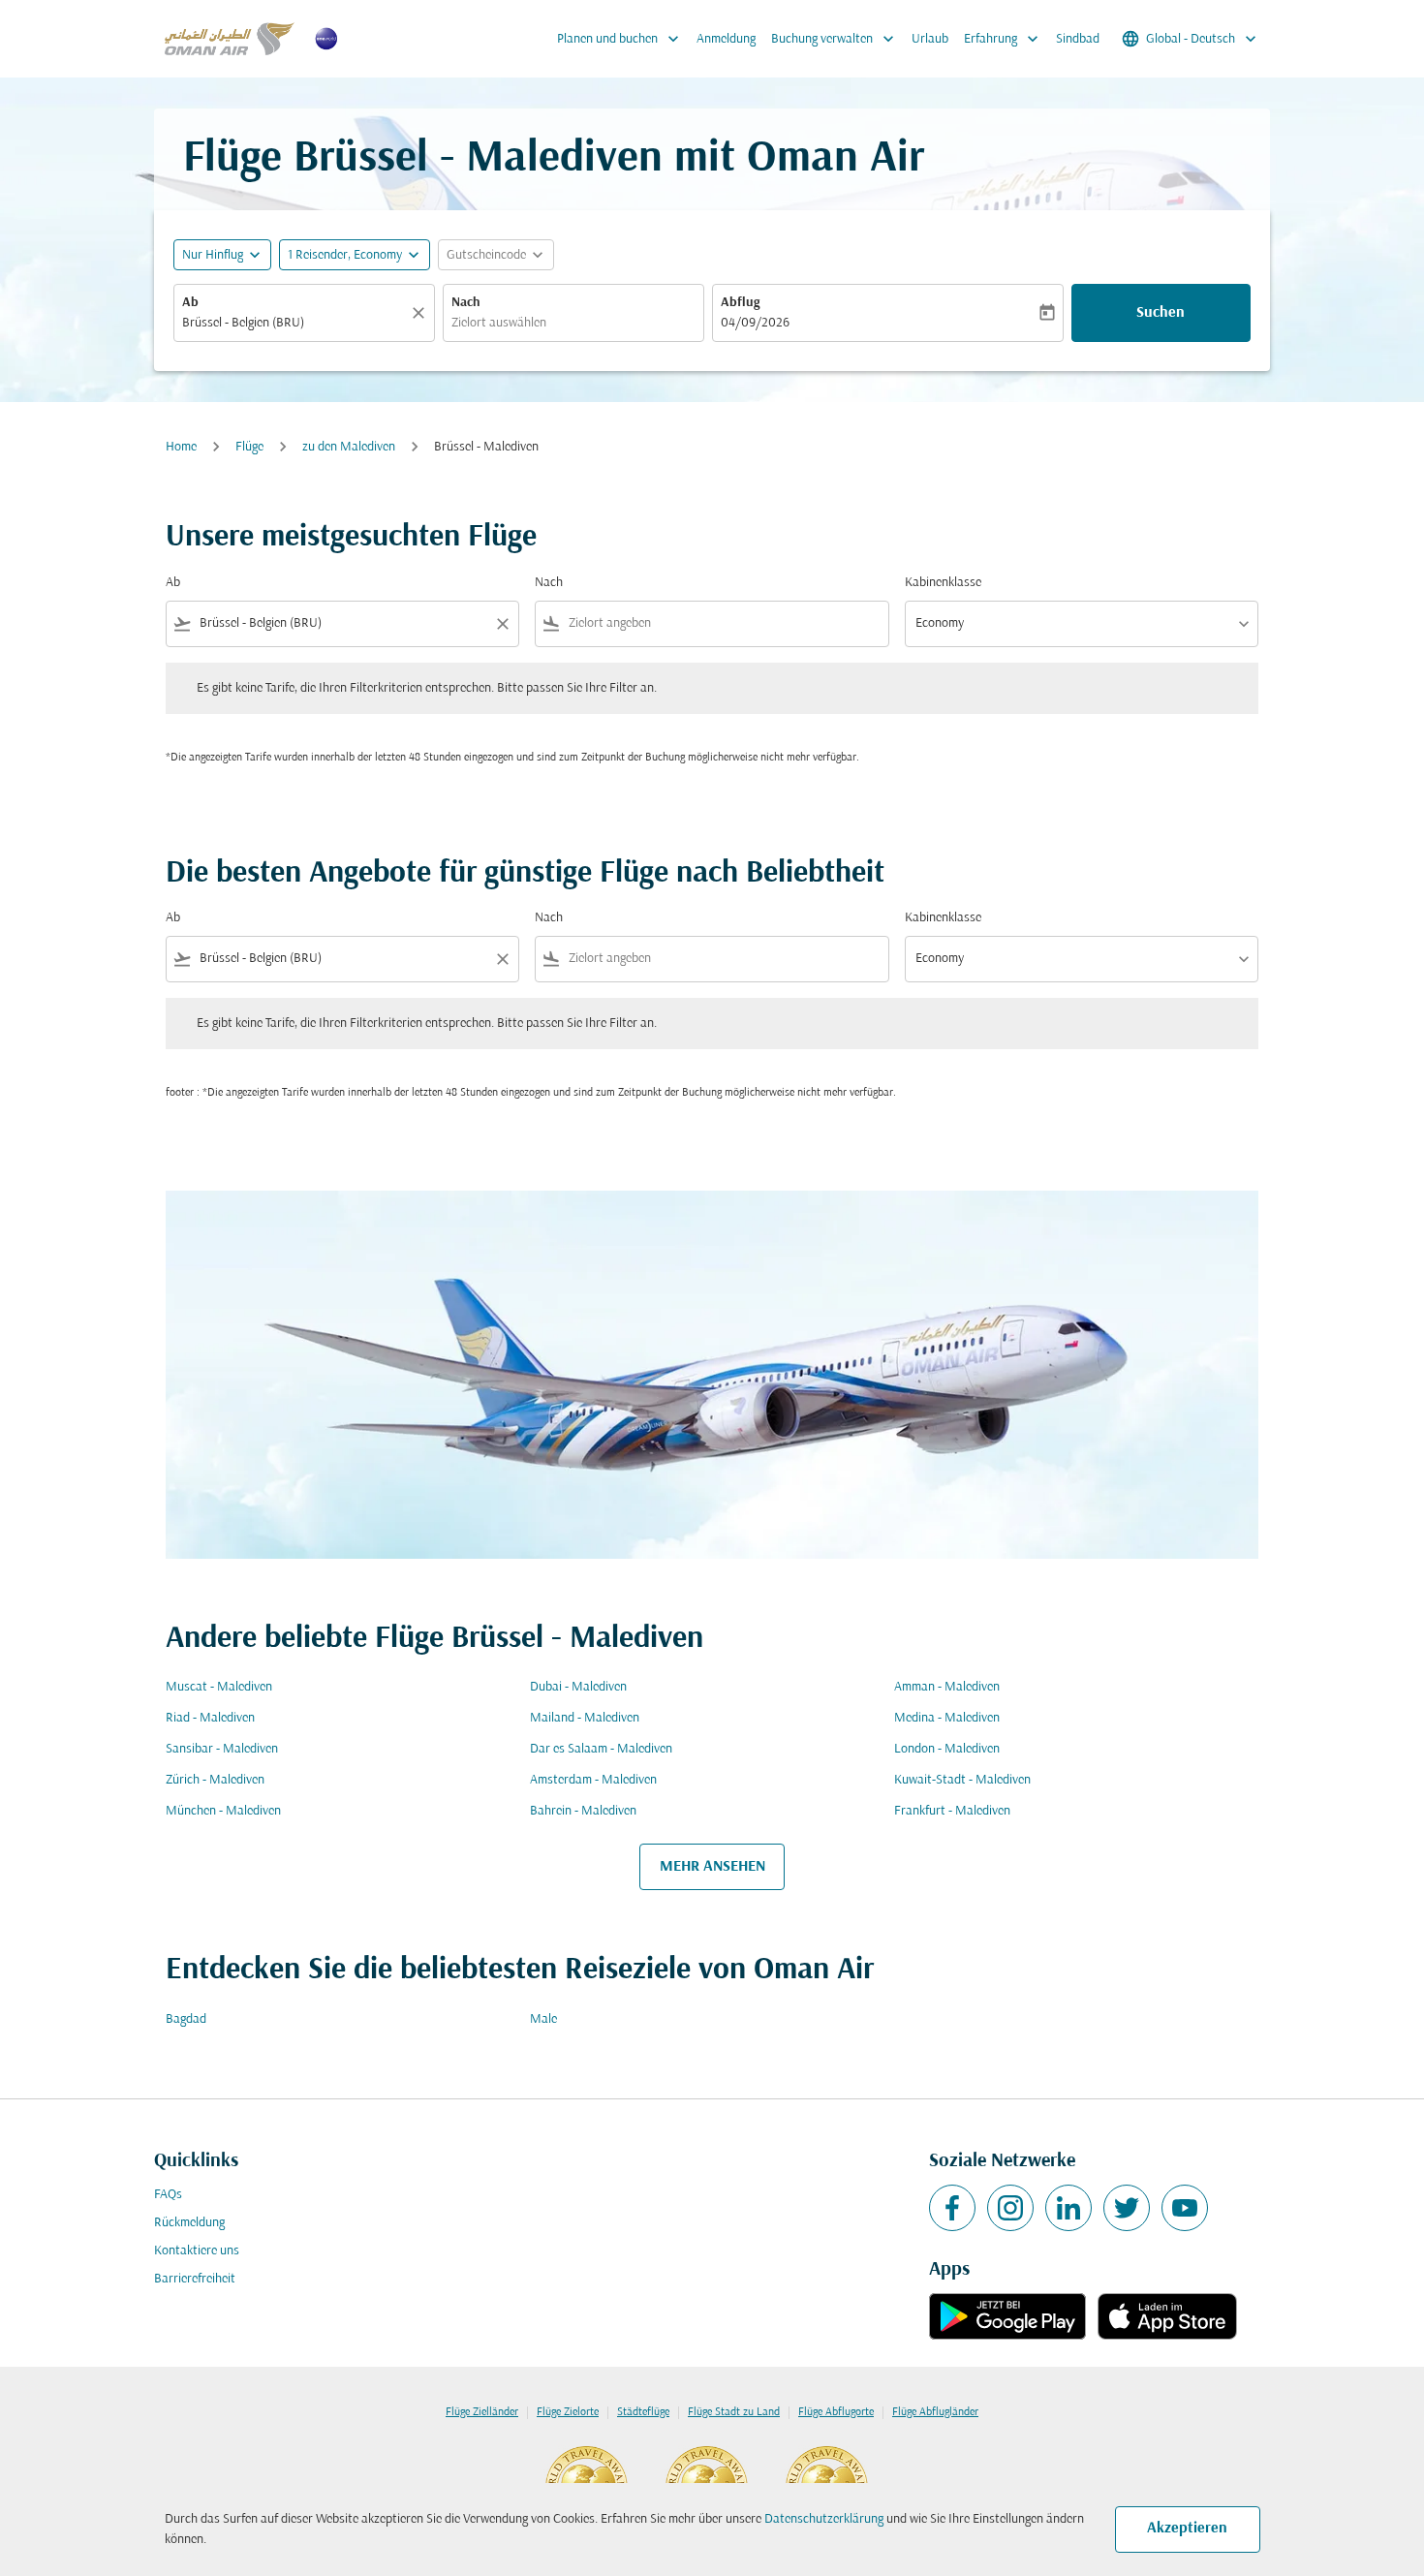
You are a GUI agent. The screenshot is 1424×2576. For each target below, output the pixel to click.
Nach (466, 303)
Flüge (249, 447)
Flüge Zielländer (482, 2412)
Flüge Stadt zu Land (734, 2412)
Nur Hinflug (213, 255)
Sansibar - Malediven (222, 1749)
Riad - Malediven (210, 1718)
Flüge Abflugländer (935, 2412)
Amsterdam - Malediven (593, 1780)
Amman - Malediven (947, 1687)
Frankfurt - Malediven (952, 1811)
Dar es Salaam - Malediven (601, 1749)
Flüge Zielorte (568, 2412)
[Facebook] (952, 2208)
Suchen (1161, 313)
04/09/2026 (755, 323)
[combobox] (294, 323)
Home (181, 447)
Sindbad (1078, 39)
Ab (190, 303)
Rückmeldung (189, 2223)
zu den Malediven (349, 447)
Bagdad (186, 2019)
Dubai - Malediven (578, 1687)
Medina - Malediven (947, 1718)
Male (543, 2019)
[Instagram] (1010, 2208)
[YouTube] (1185, 2208)
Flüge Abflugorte (836, 2412)
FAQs (168, 2195)
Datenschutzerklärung (824, 2519)
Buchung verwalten (835, 39)
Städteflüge (643, 2412)
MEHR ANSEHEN (712, 1867)
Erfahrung (1003, 39)
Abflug (740, 303)
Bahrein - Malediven (583, 1811)
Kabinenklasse (943, 583)
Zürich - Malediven (215, 1780)
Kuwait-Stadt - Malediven (962, 1780)
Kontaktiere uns (197, 2251)
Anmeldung (726, 39)
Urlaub (930, 39)
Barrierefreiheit (195, 2279)
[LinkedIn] (1068, 2208)
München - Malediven (223, 1811)
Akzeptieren (1187, 2529)
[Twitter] (1127, 2208)
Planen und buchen (620, 39)
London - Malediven (947, 1749)
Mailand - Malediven (585, 1718)
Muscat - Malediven (219, 1687)
